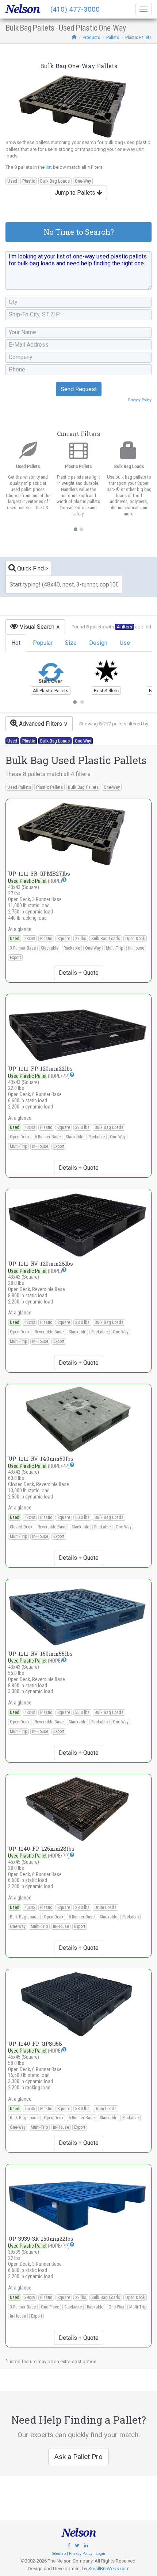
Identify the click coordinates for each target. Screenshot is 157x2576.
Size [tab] (71, 643)
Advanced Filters (40, 724)
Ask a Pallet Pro (78, 2457)
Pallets (113, 37)
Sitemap (59, 2554)
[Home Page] (74, 37)
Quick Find (30, 568)
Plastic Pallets (138, 37)
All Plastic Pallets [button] (51, 691)
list (49, 167)
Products (91, 37)
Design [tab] (98, 643)
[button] (64, 880)
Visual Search (36, 627)
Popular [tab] (43, 643)
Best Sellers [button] (106, 691)
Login (100, 2554)
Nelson (22, 9)
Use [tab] (125, 643)
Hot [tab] (16, 643)
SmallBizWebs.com (109, 2569)
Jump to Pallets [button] (76, 193)
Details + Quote (79, 973)
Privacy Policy (140, 400)
